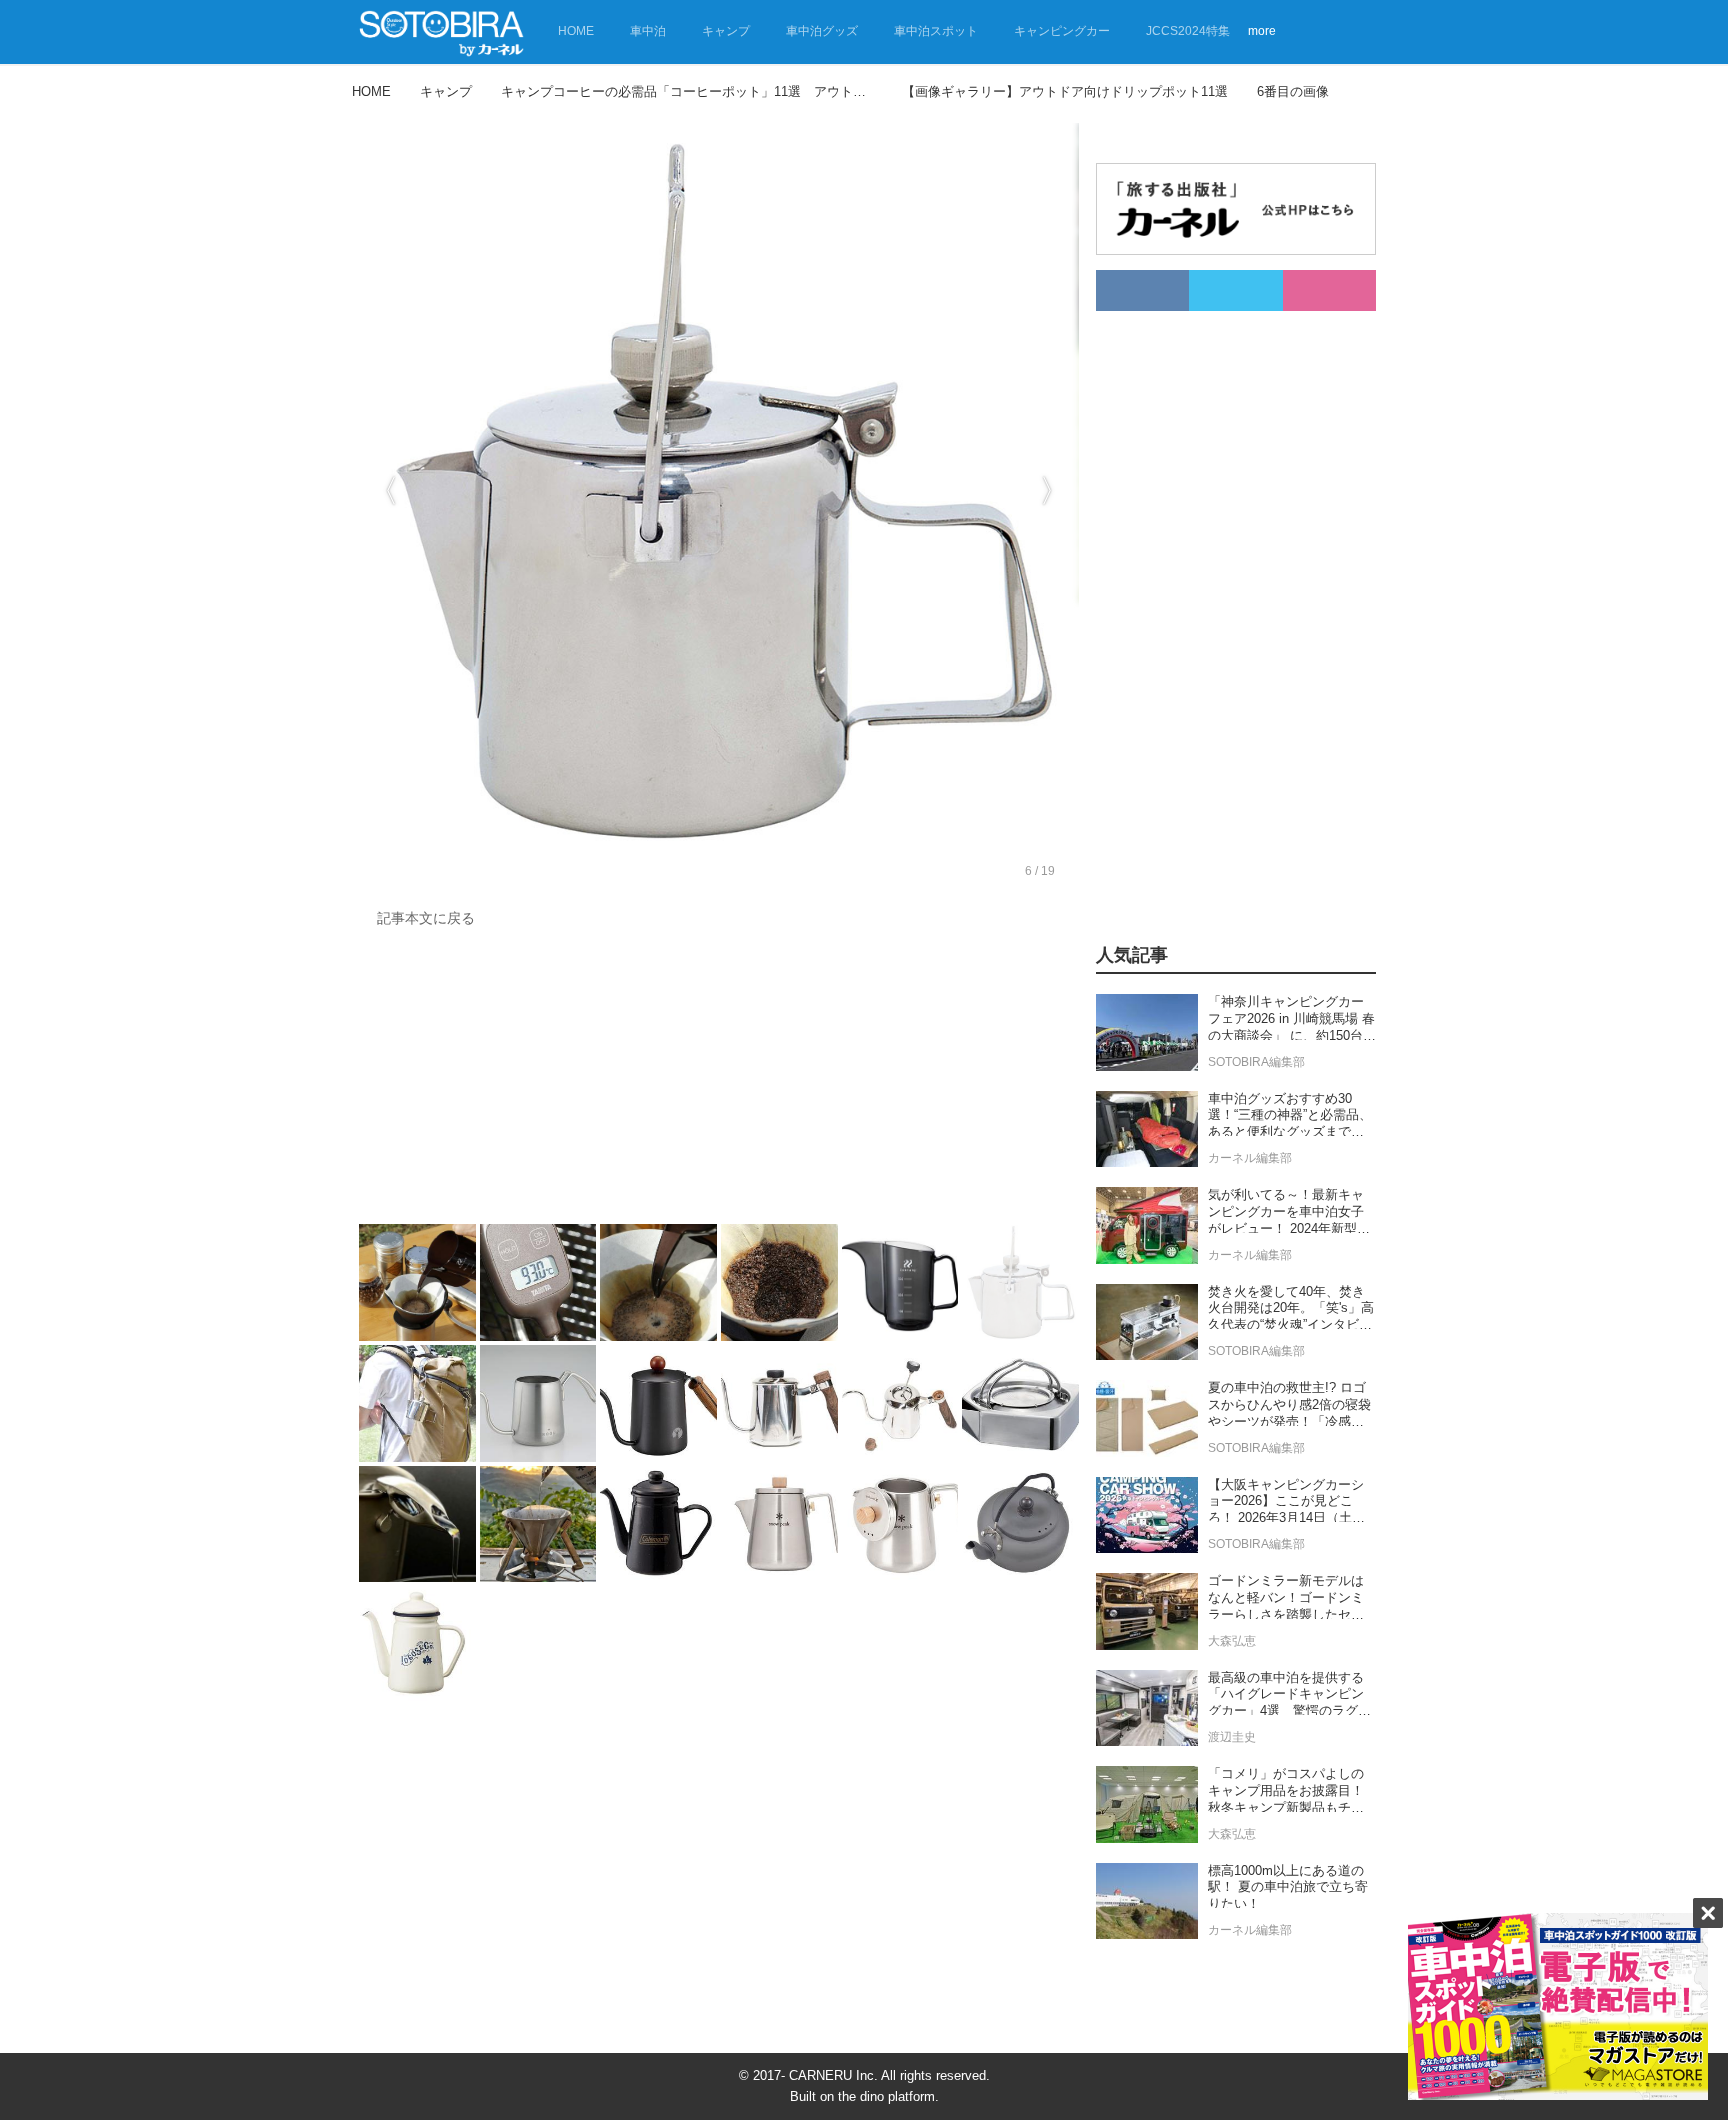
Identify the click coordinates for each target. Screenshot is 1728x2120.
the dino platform (886, 2096)
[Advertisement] (714, 1081)
